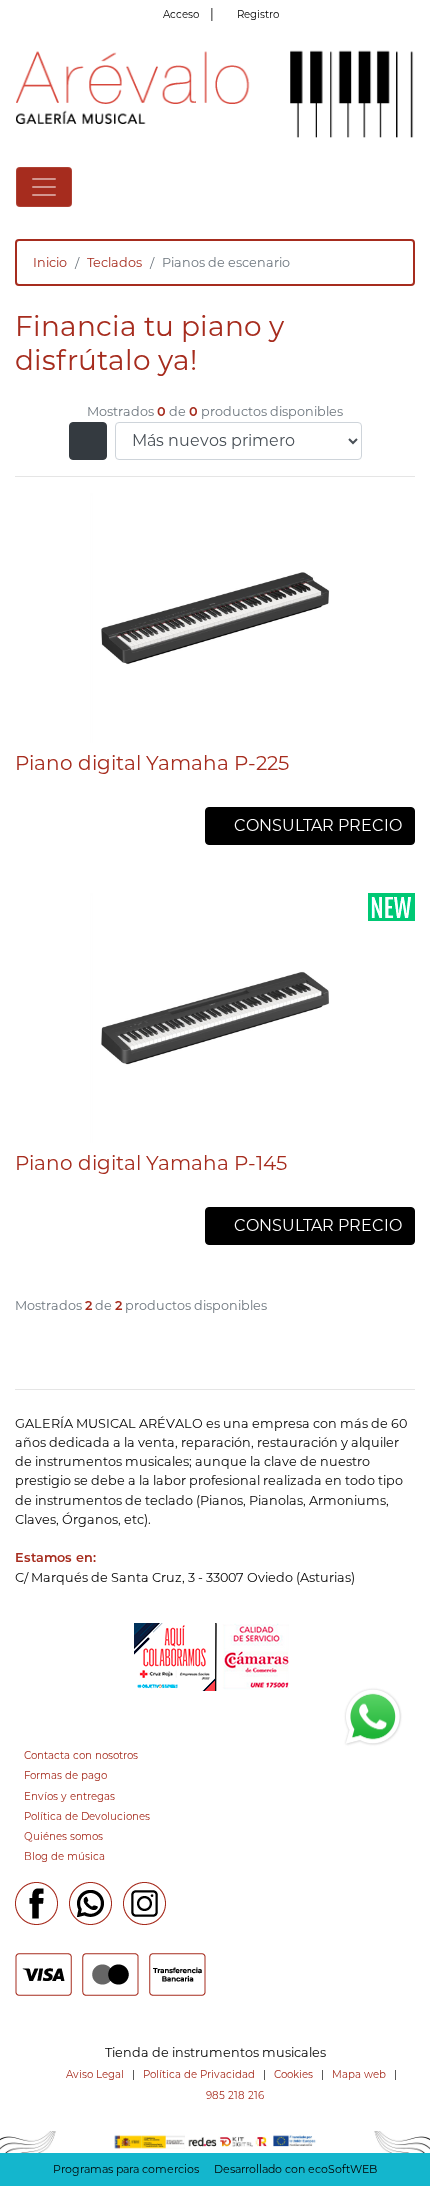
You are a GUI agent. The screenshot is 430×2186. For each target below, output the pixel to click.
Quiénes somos (63, 1836)
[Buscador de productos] (374, 186)
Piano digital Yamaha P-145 (151, 1163)
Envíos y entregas (69, 1796)
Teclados (114, 262)
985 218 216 (235, 2095)
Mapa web (359, 2074)
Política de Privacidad (199, 2074)
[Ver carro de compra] (406, 186)
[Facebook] (36, 1902)
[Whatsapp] (90, 1902)
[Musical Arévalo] (215, 92)
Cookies (293, 2074)
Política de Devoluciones (87, 1816)
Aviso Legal (95, 2074)
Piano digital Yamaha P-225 (152, 763)
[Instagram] (144, 1902)
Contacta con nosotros (81, 1755)
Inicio (50, 262)
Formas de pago (65, 1775)
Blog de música (64, 1856)
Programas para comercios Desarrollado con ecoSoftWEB (215, 2169)
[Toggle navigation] (44, 187)
